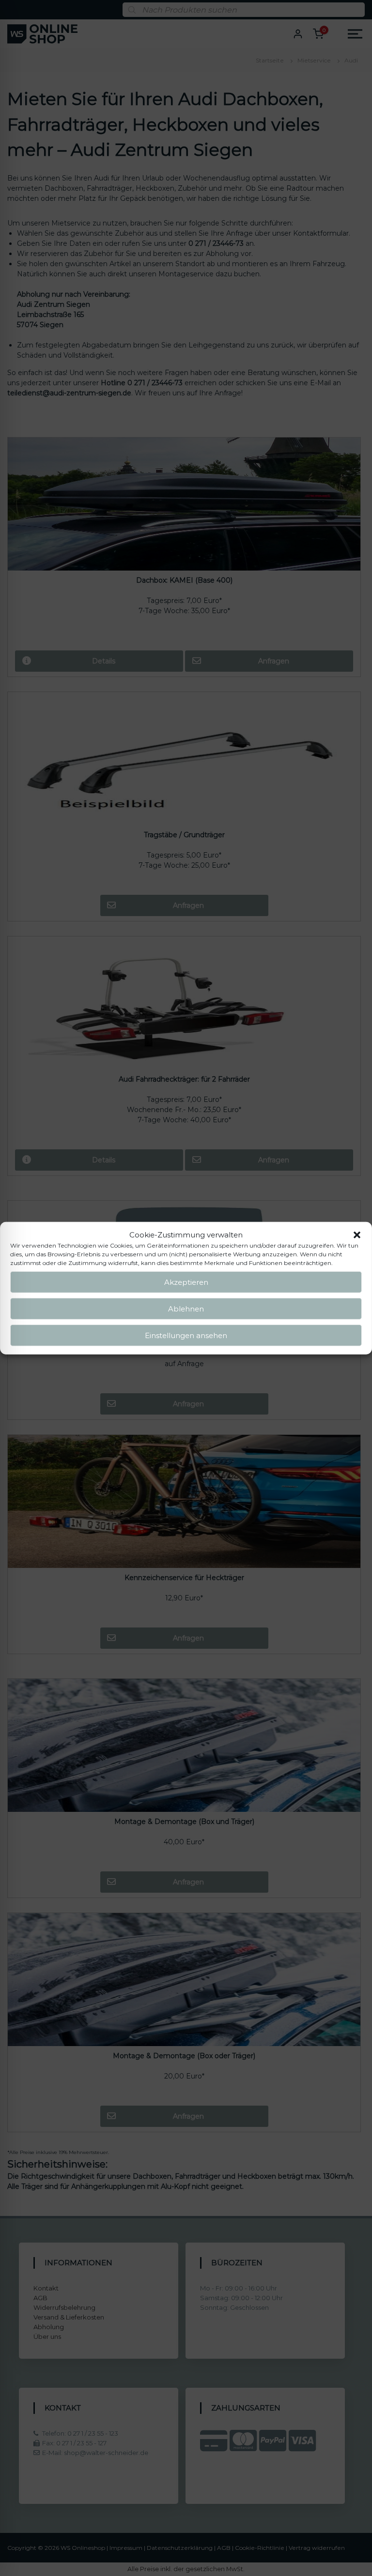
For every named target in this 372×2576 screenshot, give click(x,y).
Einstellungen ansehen (186, 1335)
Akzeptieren (186, 1282)
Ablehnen (186, 1308)
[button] (357, 1235)
